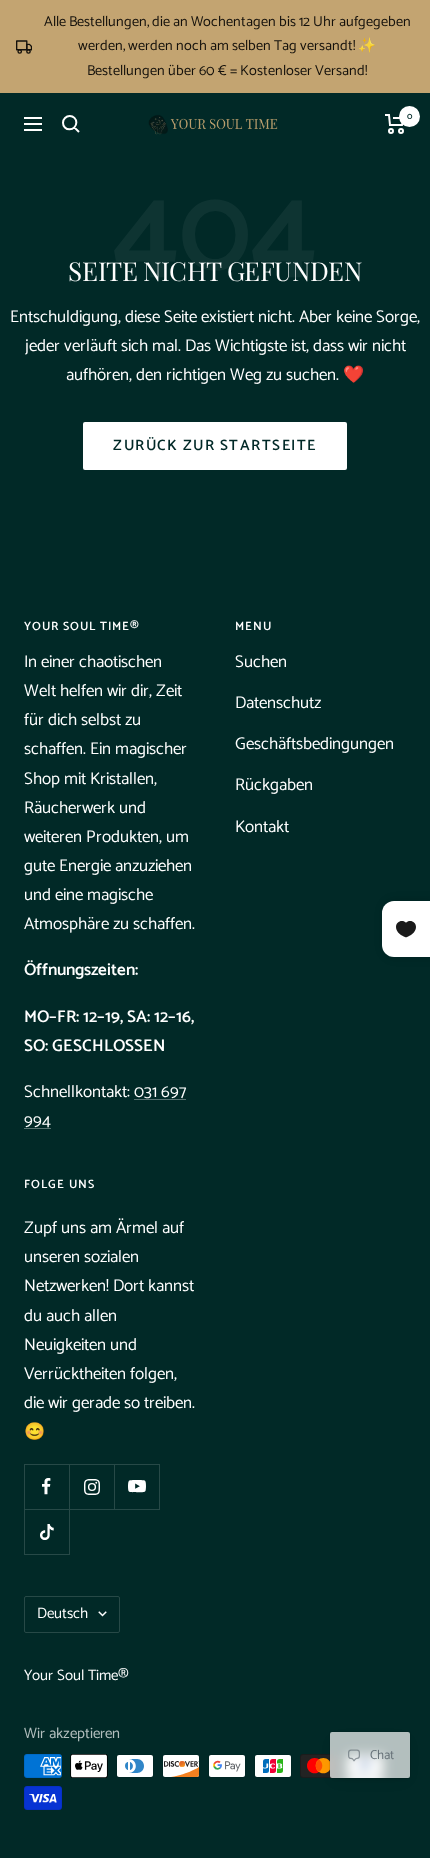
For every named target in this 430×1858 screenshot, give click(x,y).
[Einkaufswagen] (395, 124)
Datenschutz (278, 703)
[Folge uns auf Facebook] (46, 1486)
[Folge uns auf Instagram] (91, 1486)
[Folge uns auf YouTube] (136, 1486)
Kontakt (262, 827)
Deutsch (62, 1613)
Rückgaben (274, 785)
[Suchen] (71, 124)
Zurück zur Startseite (215, 445)
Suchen (261, 662)
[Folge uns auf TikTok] (46, 1531)
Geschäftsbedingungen (314, 744)
